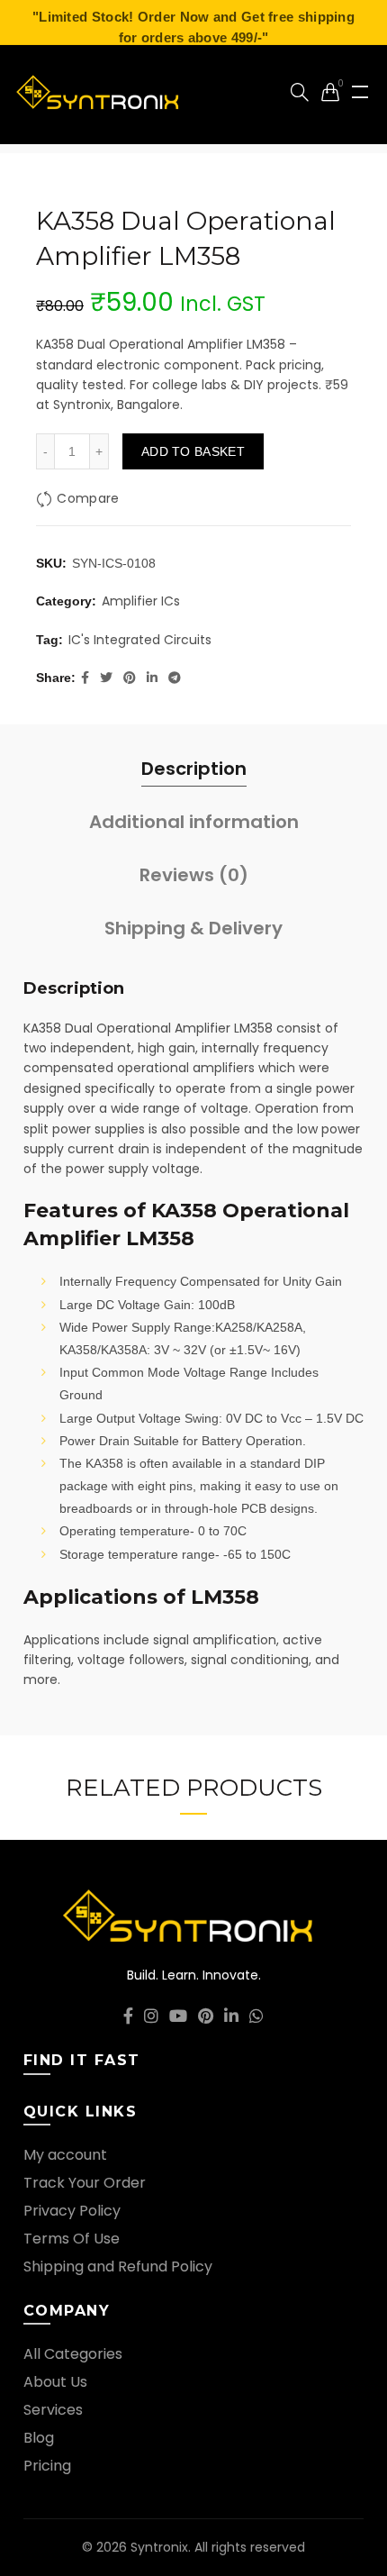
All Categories (73, 2354)
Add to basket (193, 451)
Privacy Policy (72, 2211)
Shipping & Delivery (193, 928)
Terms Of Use (72, 2239)
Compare (88, 498)
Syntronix (159, 2547)
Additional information (194, 822)
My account (65, 2155)
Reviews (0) (194, 875)
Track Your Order (85, 2183)
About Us (55, 2382)
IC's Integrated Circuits (140, 640)
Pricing (47, 2466)
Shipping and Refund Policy (118, 2267)
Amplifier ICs (141, 601)
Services (53, 2410)
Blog (39, 2438)
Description (194, 769)
